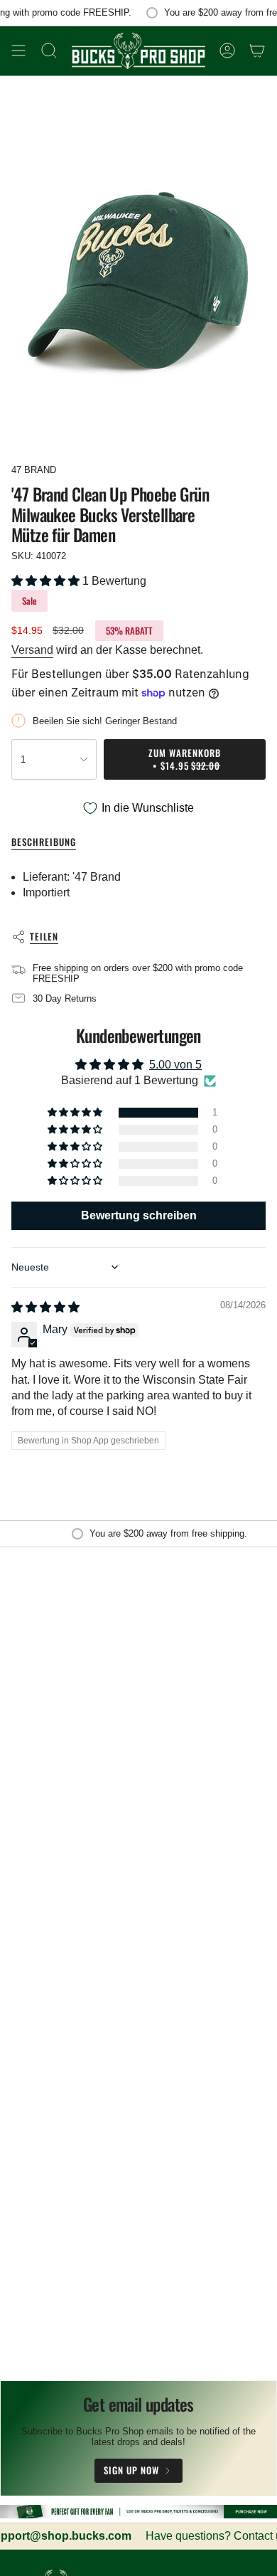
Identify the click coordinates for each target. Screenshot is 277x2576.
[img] (45, 1307)
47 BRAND (34, 470)
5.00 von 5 (175, 1065)
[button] (47, 581)
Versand (32, 650)
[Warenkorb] (257, 51)
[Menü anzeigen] (18, 51)
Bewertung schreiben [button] (139, 1215)
